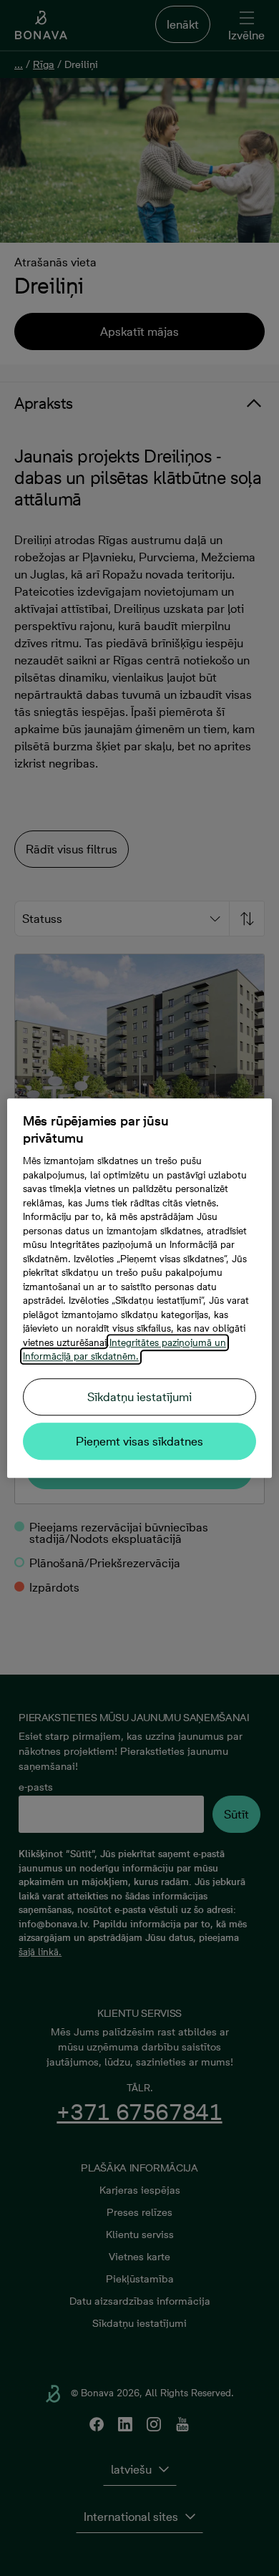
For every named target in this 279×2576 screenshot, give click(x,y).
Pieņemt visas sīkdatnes (139, 1441)
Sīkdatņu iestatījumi (139, 1397)
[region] (140, 1288)
